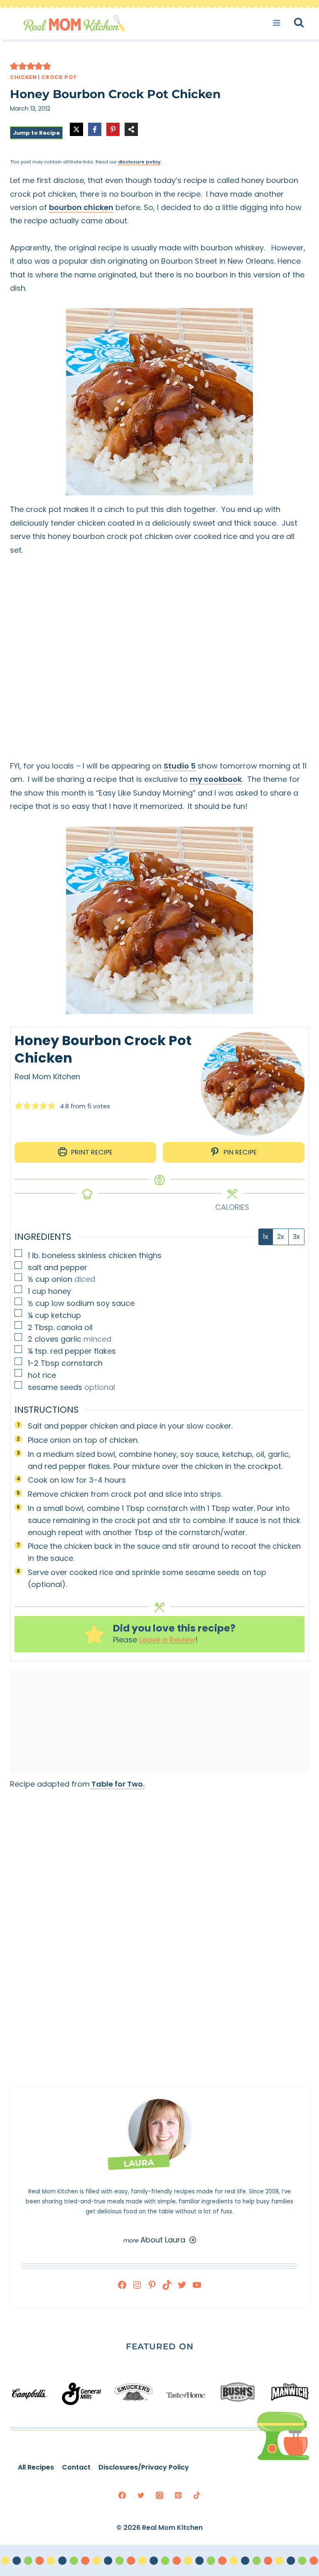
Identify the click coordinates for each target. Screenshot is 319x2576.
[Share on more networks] (131, 129)
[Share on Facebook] (95, 129)
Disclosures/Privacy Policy (144, 2467)
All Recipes (36, 2467)
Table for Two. (117, 1784)
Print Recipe (91, 1152)
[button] (14, 66)
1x (266, 1237)
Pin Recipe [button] (239, 1152)
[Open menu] (279, 23)
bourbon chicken (81, 207)
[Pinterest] (178, 2495)
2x (281, 1237)
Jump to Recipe (36, 133)
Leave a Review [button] (167, 1640)
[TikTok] (197, 2495)
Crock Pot (59, 77)
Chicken (23, 77)
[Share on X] (76, 129)
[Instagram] (159, 2495)
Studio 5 (180, 766)
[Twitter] (141, 2495)
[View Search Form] (306, 23)
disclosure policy (139, 162)
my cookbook (216, 779)
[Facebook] (122, 2495)
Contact (76, 2467)
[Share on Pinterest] (113, 129)
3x (296, 1237)
